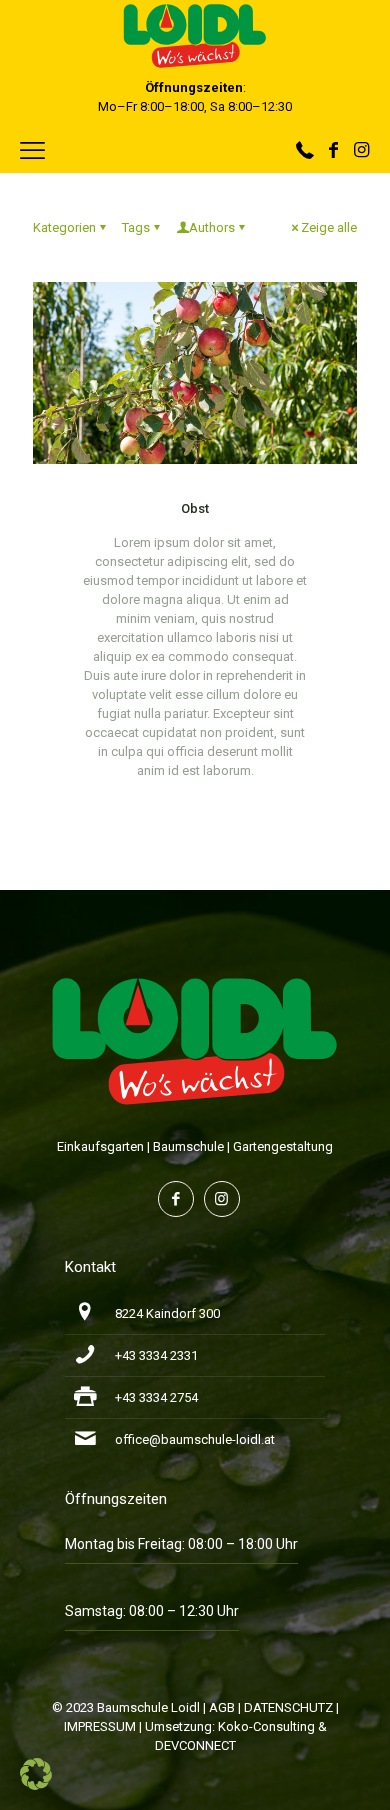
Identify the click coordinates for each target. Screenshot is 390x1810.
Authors (212, 227)
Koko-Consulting (266, 1726)
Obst (195, 508)
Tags (136, 227)
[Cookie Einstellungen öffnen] (36, 1785)
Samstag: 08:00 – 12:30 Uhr (152, 1611)
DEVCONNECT (195, 1745)
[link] (195, 1040)
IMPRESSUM (100, 1726)
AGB (222, 1707)
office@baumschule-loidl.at (195, 1439)
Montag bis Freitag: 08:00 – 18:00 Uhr (181, 1544)
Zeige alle (329, 227)
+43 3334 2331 (156, 1355)
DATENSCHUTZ (288, 1707)
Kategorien (64, 227)
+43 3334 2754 (156, 1397)
